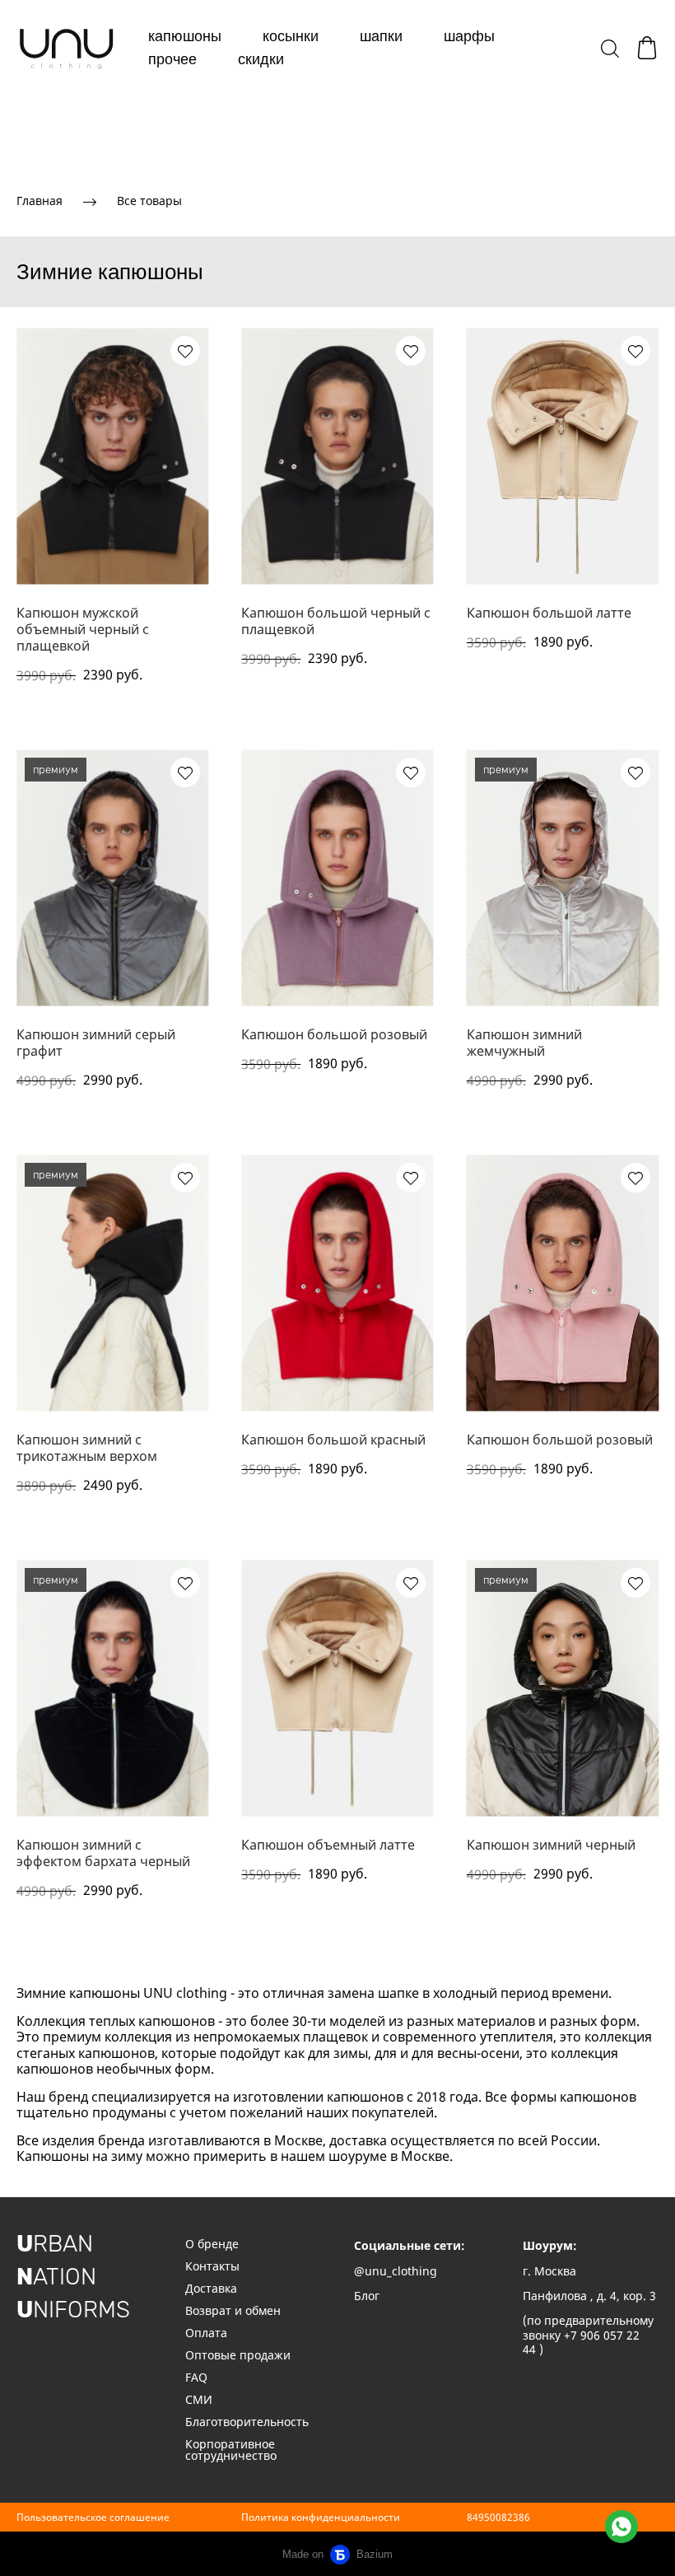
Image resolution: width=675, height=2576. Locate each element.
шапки (381, 36)
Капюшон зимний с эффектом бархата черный (103, 1853)
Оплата (206, 2333)
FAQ (196, 2377)
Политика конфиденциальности (321, 2517)
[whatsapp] (621, 2527)
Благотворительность (247, 2422)
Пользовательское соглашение (93, 2517)
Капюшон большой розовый (334, 1034)
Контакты (212, 2266)
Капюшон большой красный (333, 1440)
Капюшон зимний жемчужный (524, 1043)
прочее (172, 59)
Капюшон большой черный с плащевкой (336, 621)
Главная (40, 201)
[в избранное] (185, 351)
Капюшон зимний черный (551, 1845)
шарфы (469, 36)
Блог (367, 2296)
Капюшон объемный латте (328, 1845)
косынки (291, 36)
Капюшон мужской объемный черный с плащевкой (83, 629)
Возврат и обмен (233, 2310)
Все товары (149, 201)
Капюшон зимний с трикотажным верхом (87, 1448)
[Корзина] (647, 48)
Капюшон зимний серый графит (96, 1043)
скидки (261, 59)
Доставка (211, 2288)
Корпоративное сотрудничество (231, 2450)
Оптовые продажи (238, 2355)
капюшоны (185, 36)
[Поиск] (610, 48)
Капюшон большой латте (549, 613)
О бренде (214, 2244)
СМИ (199, 2399)
